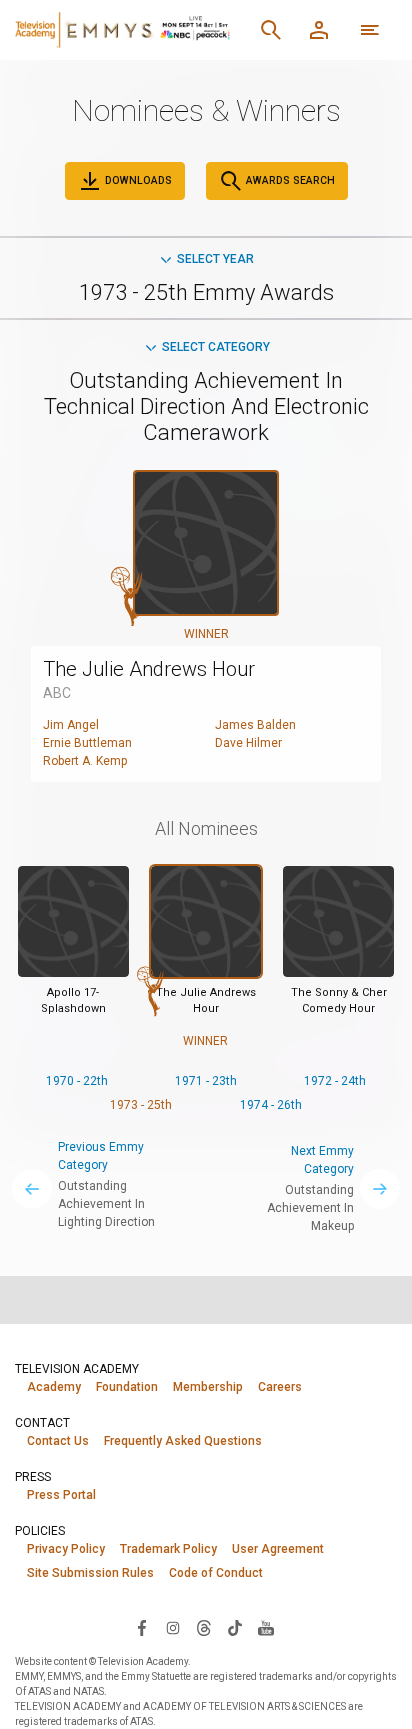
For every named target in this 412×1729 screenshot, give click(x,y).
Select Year (215, 259)
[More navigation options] (370, 30)
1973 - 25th (141, 1105)
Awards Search (289, 180)
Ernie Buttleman (87, 743)
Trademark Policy (168, 1549)
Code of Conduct (216, 1573)
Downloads (137, 180)
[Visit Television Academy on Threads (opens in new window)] (204, 1627)
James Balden (255, 725)
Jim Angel (71, 725)
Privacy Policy (66, 1549)
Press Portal (61, 1495)
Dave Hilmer (248, 743)
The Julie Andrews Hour (149, 669)
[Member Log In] (319, 30)
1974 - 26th (271, 1105)
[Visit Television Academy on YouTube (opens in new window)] (266, 1627)
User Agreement (278, 1549)
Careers (280, 1387)
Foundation (127, 1387)
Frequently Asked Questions (183, 1441)
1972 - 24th (335, 1081)
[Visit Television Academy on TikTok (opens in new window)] (235, 1627)
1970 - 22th (77, 1081)
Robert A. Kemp (85, 761)
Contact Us (58, 1441)
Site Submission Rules (90, 1573)
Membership (208, 1387)
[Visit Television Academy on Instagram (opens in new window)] (173, 1627)
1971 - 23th (206, 1081)
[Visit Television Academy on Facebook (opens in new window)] (142, 1627)
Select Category (216, 347)
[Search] (271, 30)
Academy (54, 1387)
